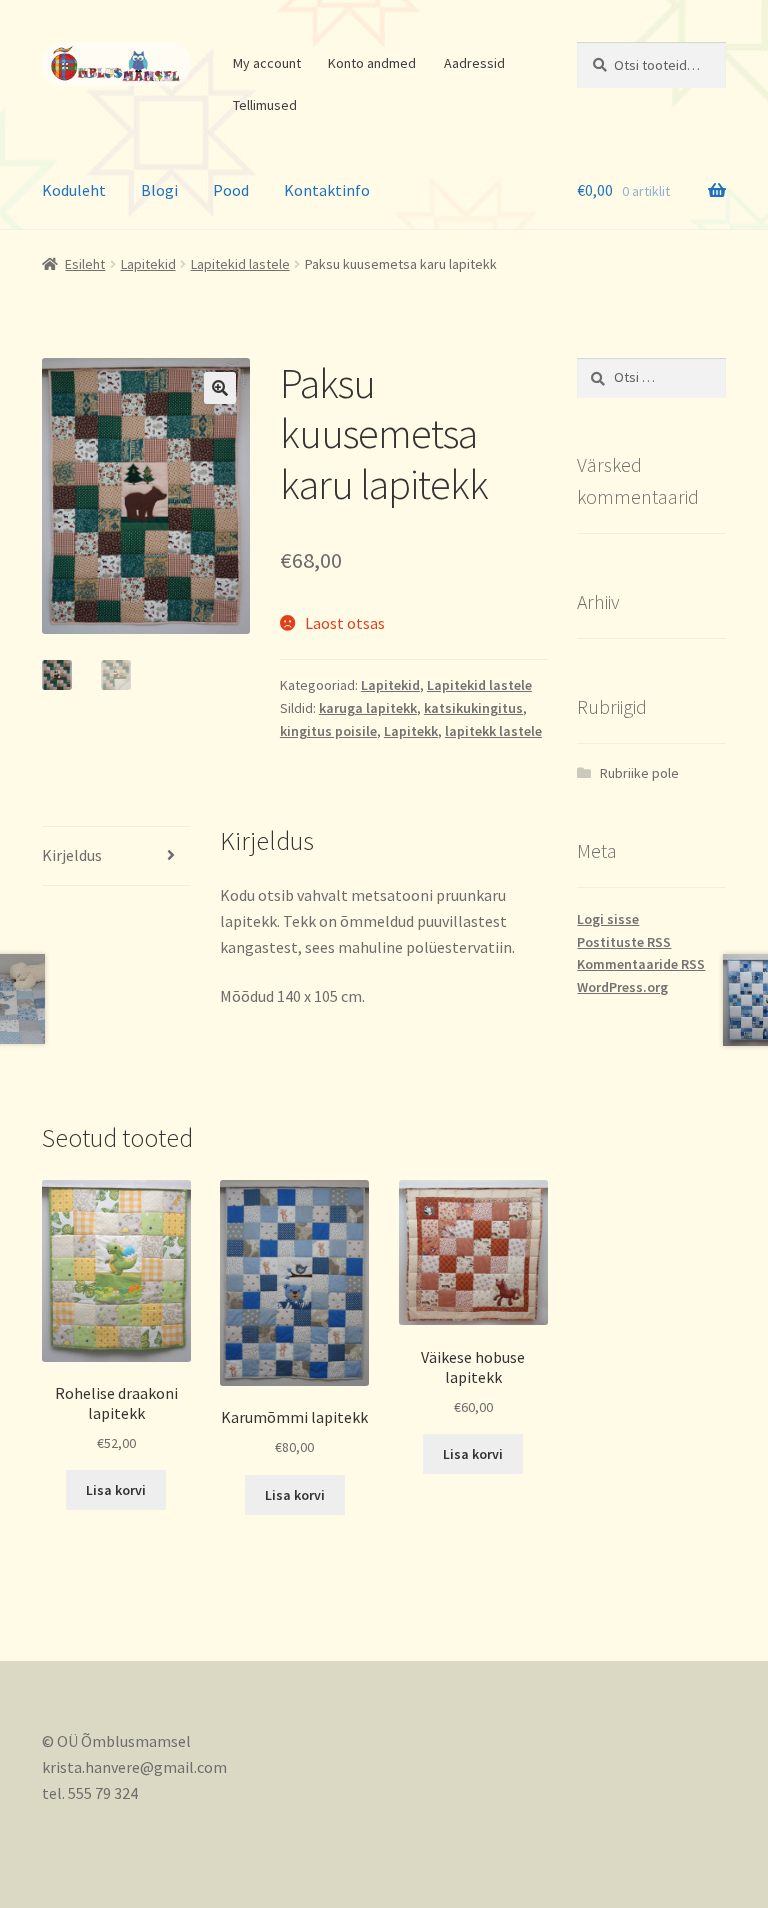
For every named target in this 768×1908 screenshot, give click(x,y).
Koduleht (74, 190)
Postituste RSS (624, 942)
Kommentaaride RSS (641, 964)
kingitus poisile (328, 731)
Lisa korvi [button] (116, 1490)
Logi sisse (608, 919)
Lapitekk (411, 731)
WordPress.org (622, 987)
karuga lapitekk (368, 708)
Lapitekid (148, 264)
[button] (220, 388)
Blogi (159, 190)
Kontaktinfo (327, 190)
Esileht (85, 264)
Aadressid (474, 63)
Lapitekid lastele (240, 264)
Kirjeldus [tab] (72, 855)
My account (267, 63)
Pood (231, 190)
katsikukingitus (473, 708)
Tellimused (265, 105)
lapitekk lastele (493, 731)
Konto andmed (372, 63)
